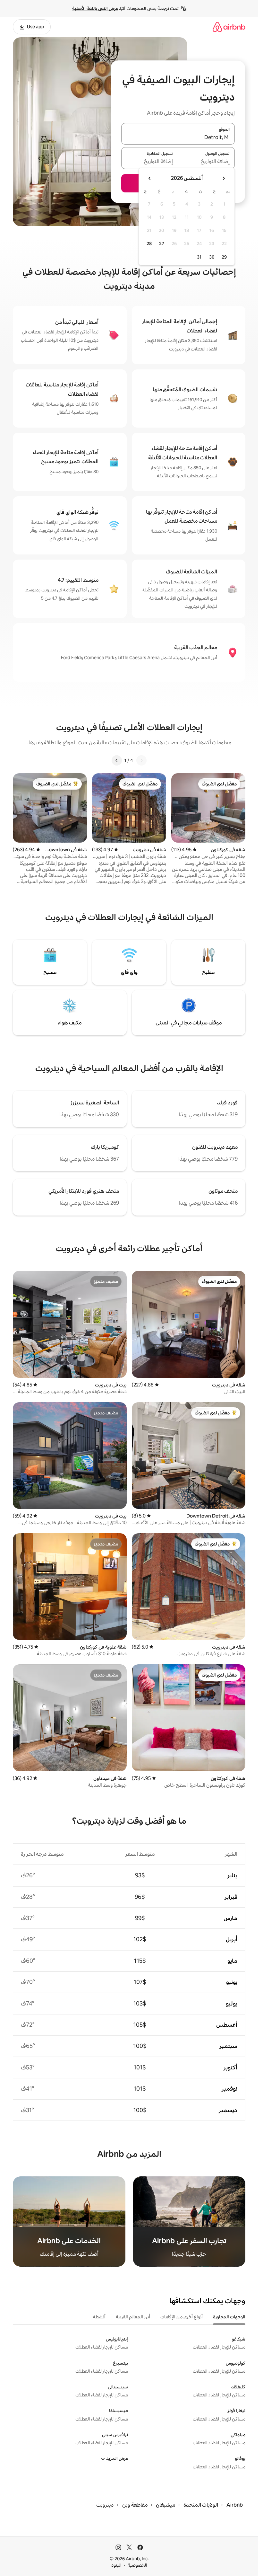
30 (212, 257)
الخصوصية (137, 2565)
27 (162, 243)
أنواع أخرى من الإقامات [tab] (182, 2317)
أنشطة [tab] (99, 2317)
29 (224, 257)
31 (199, 257)
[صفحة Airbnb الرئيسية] (229, 27)
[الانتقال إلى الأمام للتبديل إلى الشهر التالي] (150, 178)
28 (149, 243)
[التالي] (117, 760)
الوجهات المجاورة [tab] (229, 2317)
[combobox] (178, 137)
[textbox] (207, 162)
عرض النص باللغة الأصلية (95, 8)
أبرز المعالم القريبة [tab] (133, 2317)
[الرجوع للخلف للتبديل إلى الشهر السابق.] (224, 178)
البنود (116, 2565)
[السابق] (141, 760)
